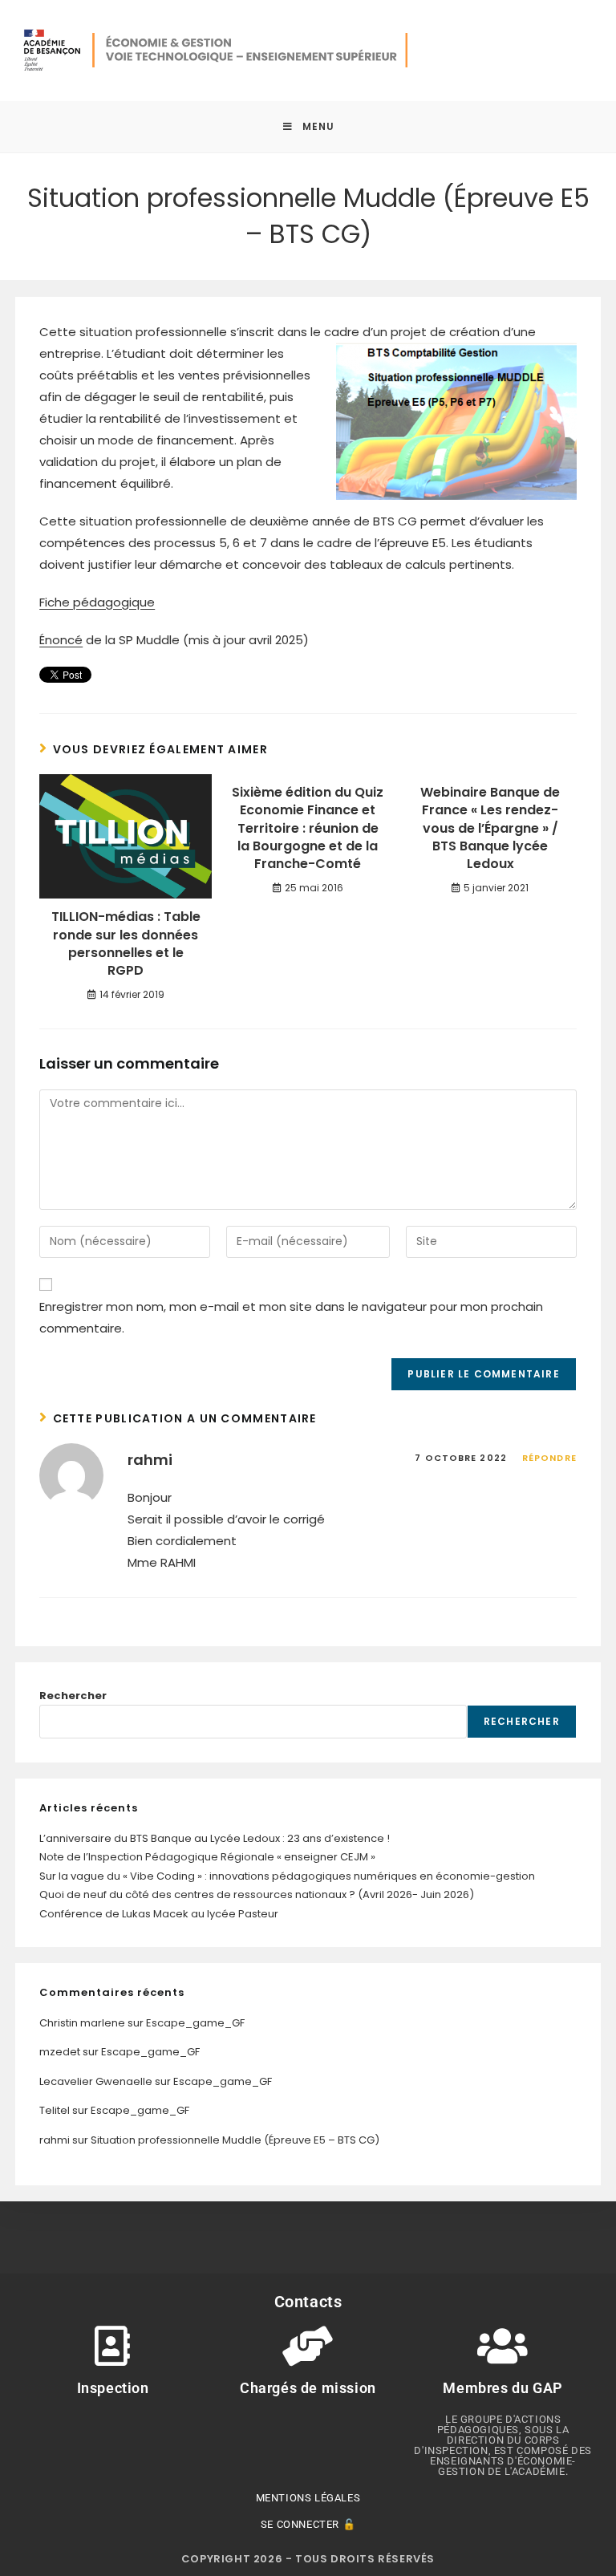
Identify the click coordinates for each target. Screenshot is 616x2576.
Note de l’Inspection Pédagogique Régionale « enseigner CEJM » (207, 1857)
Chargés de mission (308, 2388)
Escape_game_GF (195, 2023)
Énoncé (61, 640)
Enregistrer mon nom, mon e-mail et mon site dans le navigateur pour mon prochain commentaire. (291, 1317)
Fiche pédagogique (97, 602)
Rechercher (73, 1696)
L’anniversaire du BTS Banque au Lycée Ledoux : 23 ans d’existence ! (215, 1838)
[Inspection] (113, 2346)
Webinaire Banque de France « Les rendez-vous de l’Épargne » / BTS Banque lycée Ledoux (490, 829)
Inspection (113, 2388)
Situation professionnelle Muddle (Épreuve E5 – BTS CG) (235, 2140)
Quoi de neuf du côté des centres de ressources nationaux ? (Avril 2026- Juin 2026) (257, 1894)
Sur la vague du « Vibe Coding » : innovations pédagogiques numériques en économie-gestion (287, 1876)
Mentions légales (308, 2498)
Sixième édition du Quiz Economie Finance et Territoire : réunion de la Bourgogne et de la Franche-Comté (308, 829)
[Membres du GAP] (503, 2346)
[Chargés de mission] (308, 2346)
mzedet (60, 2052)
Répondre (549, 1458)
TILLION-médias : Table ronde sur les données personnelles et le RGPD (126, 944)
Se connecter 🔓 (308, 2524)
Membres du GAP (503, 2388)
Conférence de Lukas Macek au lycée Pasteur (159, 1914)
